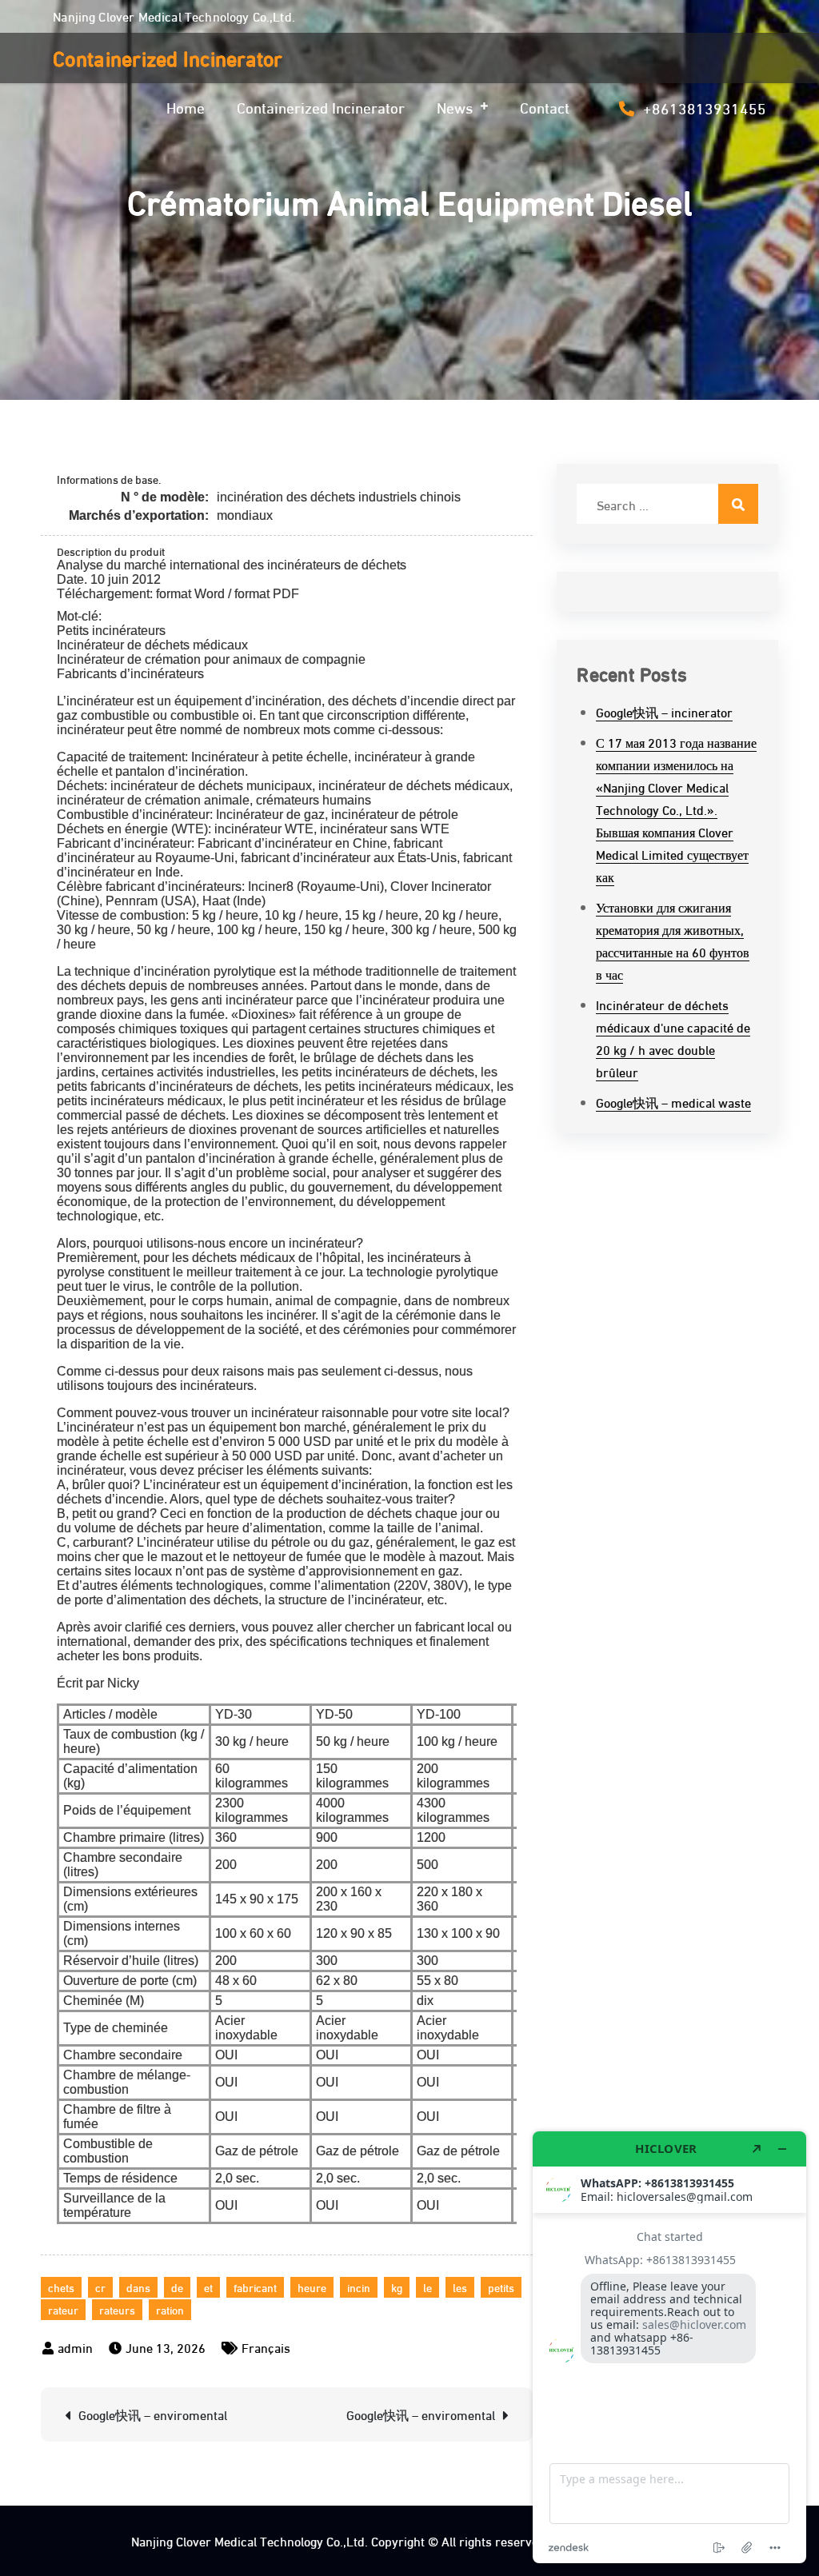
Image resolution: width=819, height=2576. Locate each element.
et (208, 2287)
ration (170, 2309)
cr (100, 2287)
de (177, 2287)
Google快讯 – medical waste (673, 1102)
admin (75, 2347)
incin (359, 2287)
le (427, 2287)
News (455, 106)
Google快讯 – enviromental (153, 2414)
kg (397, 2287)
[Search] (738, 504)
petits (501, 2287)
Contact (545, 106)
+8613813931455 (705, 107)
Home (186, 106)
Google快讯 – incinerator (664, 711)
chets (61, 2287)
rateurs (117, 2309)
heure (312, 2287)
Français (266, 2347)
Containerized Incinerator (168, 57)
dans (138, 2287)
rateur (63, 2309)
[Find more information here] (669, 2347)
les (460, 2287)
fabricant (255, 2287)
